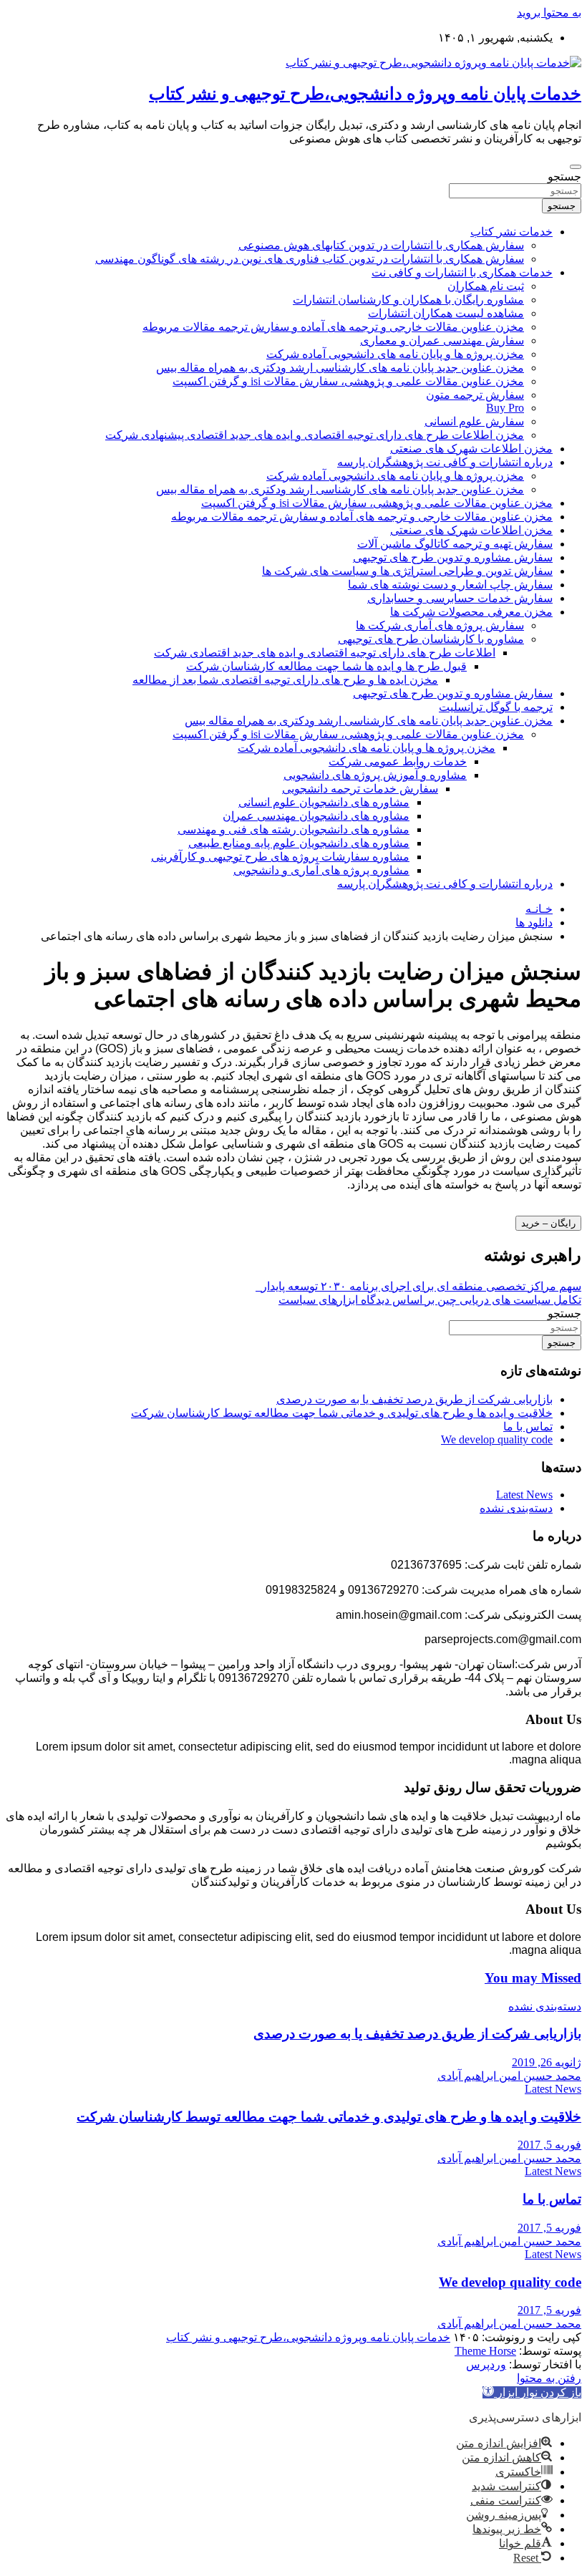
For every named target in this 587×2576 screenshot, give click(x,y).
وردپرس (486, 2364)
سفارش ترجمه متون (475, 395)
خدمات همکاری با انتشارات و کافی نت (462, 272)
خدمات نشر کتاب (511, 232)
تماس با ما (528, 1427)
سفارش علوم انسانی (474, 421)
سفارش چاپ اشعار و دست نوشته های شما (450, 585)
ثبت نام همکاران (486, 286)
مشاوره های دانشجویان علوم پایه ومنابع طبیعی (299, 843)
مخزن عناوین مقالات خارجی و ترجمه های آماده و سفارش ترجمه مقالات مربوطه (333, 327)
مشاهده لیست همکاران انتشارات (446, 313)
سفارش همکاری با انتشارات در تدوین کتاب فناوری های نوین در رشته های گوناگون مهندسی (310, 259)
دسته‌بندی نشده (516, 1508)
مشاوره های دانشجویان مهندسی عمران (316, 816)
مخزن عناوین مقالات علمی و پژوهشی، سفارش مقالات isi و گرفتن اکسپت (348, 381)
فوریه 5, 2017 (549, 2145)
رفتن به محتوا (549, 2378)
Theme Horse (485, 2351)
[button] (532, 2392)
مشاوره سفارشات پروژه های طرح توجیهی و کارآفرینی (280, 857)
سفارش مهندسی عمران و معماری (442, 340)
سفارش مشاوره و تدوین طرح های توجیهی (453, 557)
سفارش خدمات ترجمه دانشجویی (360, 789)
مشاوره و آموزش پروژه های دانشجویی (375, 775)
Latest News (524, 1495)
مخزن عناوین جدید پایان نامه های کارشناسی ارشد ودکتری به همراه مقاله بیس (340, 368)
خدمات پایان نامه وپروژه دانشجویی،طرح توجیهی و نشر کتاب (365, 94)
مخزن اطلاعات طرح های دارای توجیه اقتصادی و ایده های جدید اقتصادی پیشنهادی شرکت (315, 435)
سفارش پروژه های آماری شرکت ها (440, 625)
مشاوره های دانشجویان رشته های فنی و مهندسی (293, 829)
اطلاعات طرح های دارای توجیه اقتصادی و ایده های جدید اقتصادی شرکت (325, 653)
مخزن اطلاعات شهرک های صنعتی (471, 449)
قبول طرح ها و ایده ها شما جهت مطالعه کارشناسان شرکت (326, 666)
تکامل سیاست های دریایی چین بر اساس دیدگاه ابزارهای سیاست (430, 1300)
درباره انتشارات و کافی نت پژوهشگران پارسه (445, 462)
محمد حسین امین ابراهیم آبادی (509, 2076)
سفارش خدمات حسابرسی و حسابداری (460, 598)
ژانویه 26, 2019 (547, 2062)
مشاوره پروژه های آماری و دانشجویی (321, 870)
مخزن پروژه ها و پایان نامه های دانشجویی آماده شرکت (395, 354)
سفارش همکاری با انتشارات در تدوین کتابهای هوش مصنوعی (381, 245)
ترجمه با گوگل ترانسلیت (496, 707)
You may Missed (533, 1978)
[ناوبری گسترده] (576, 167)
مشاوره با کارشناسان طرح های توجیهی (431, 639)
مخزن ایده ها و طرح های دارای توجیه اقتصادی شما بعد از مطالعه (285, 680)
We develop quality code (497, 1439)
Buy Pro (505, 408)
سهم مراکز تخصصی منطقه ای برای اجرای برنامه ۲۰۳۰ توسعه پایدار (418, 1286)
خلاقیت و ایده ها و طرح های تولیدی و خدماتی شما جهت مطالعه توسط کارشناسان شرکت (342, 1413)
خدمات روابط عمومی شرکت (398, 761)
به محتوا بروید (549, 13)
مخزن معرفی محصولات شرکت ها (471, 612)
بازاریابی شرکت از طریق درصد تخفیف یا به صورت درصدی (414, 1399)
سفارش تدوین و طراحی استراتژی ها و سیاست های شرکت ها (407, 571)
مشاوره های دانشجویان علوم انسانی (324, 802)
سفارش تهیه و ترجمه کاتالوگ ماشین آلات (455, 544)
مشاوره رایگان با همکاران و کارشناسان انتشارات (408, 300)
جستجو (564, 176)
